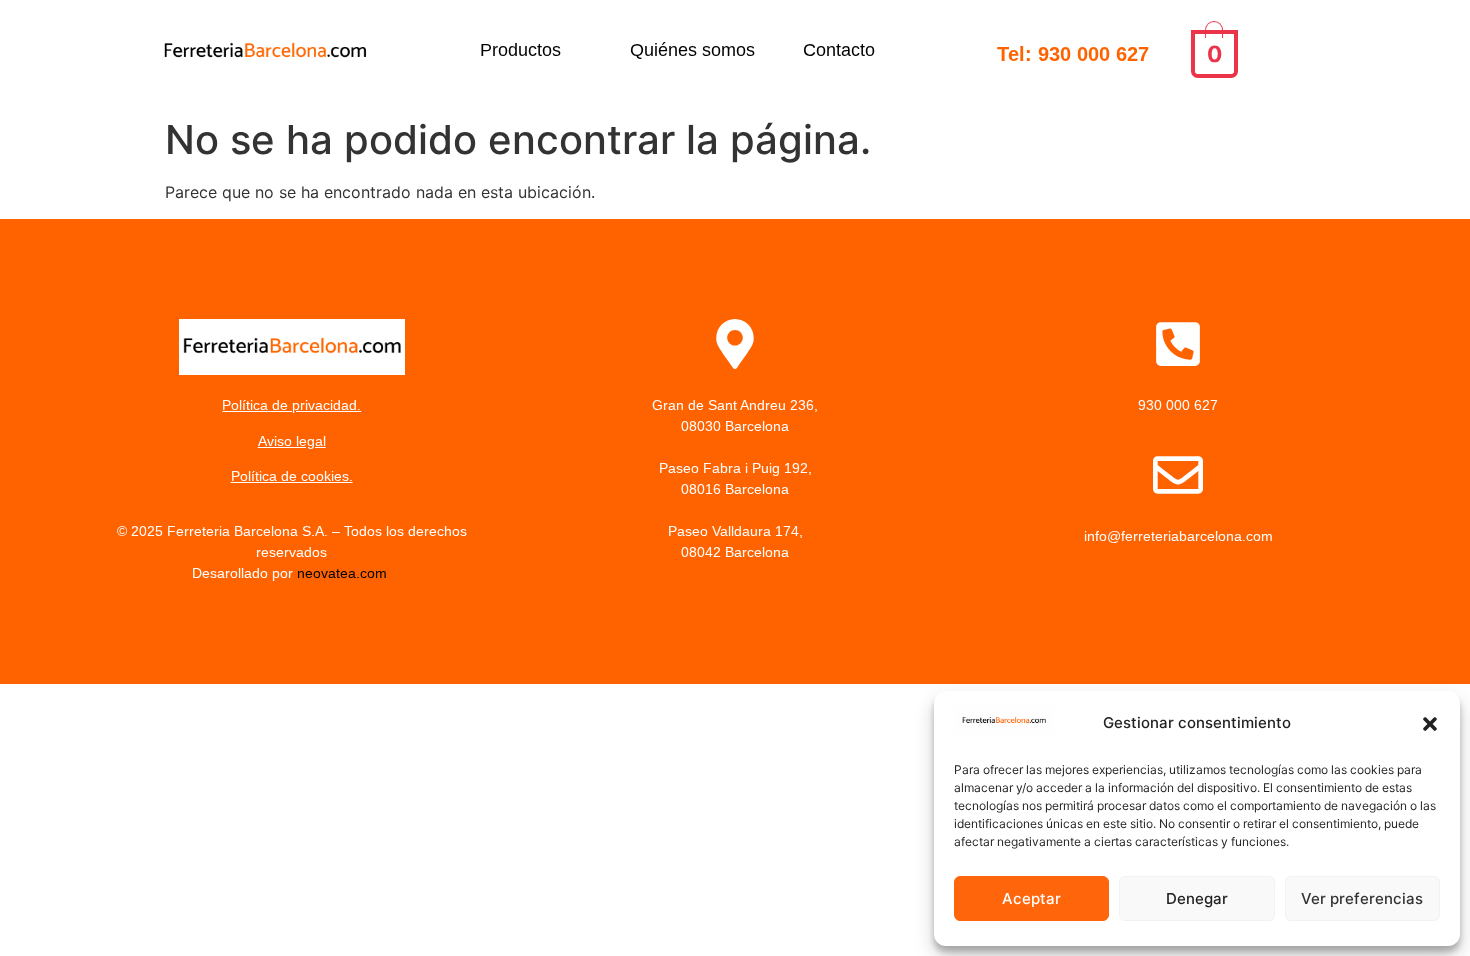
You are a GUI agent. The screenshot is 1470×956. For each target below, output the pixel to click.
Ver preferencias (1362, 898)
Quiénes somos (692, 50)
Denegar (1197, 898)
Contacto (839, 50)
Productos (520, 50)
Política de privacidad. (291, 405)
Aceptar (1031, 898)
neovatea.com (344, 573)
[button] (1430, 724)
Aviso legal (292, 441)
